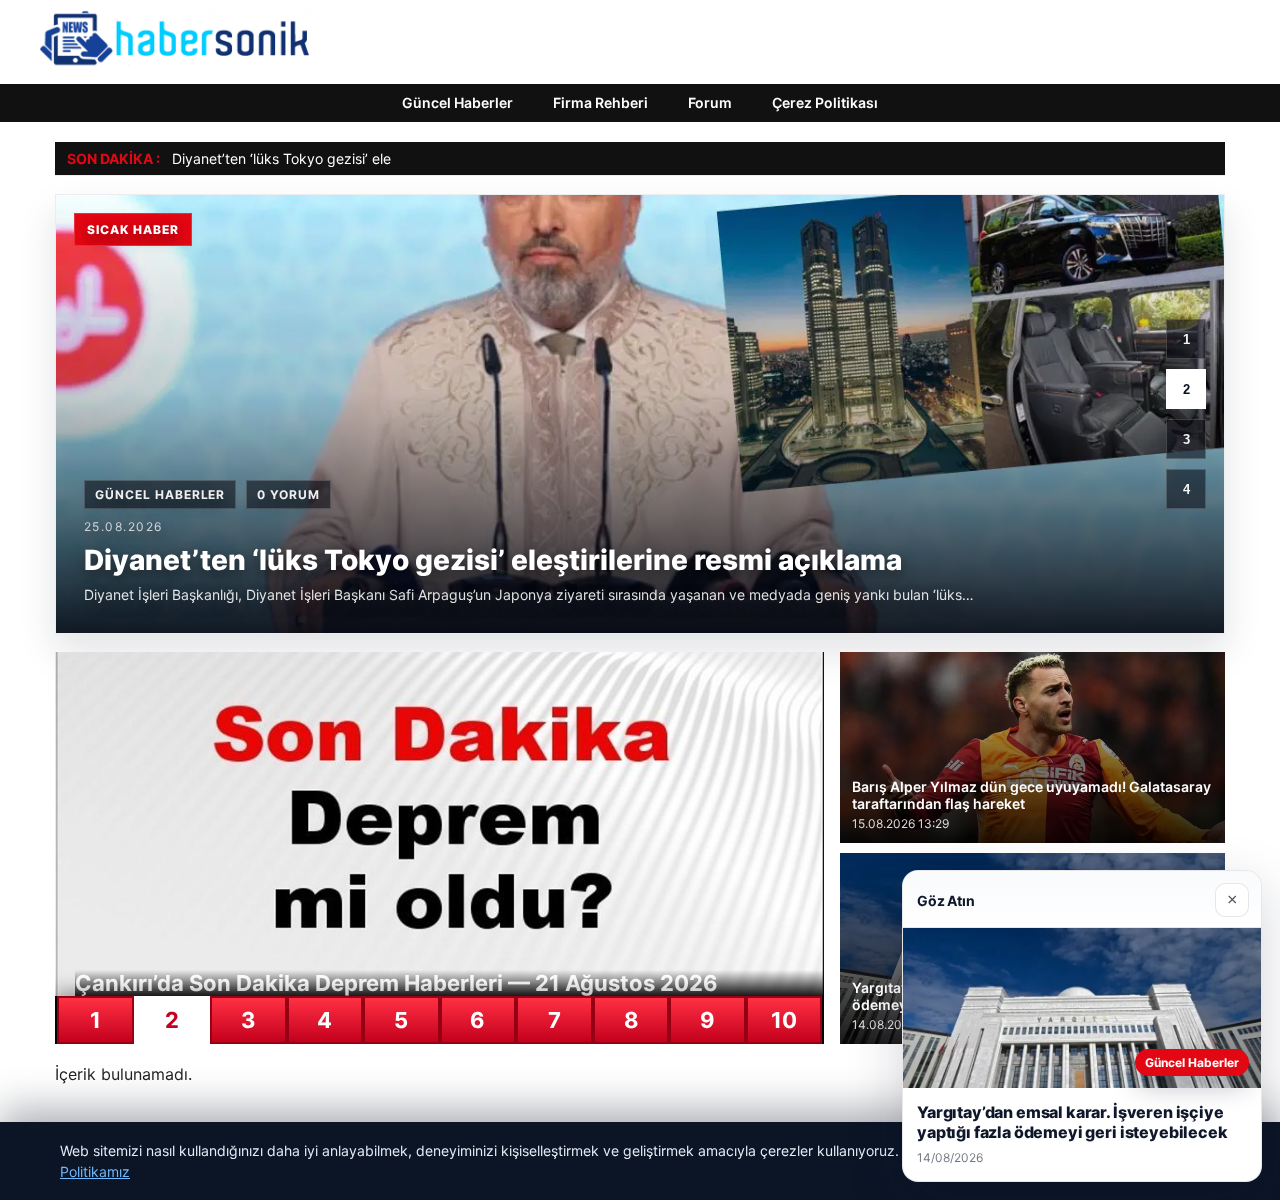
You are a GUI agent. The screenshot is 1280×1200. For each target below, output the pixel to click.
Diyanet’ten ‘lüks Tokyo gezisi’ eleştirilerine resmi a (336, 158)
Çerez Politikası (825, 102)
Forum (710, 102)
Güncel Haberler (457, 102)
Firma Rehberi (600, 102)
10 (784, 1020)
